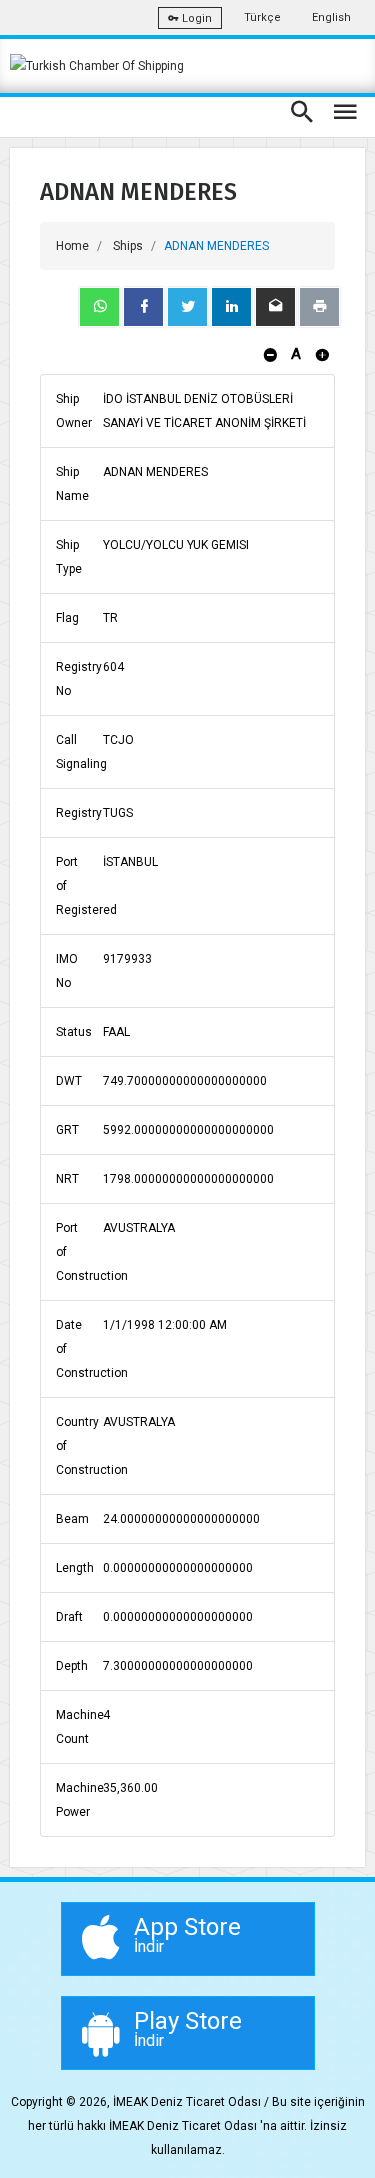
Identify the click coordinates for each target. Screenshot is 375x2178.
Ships (128, 246)
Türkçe (262, 17)
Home (72, 246)
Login (195, 18)
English (331, 17)
